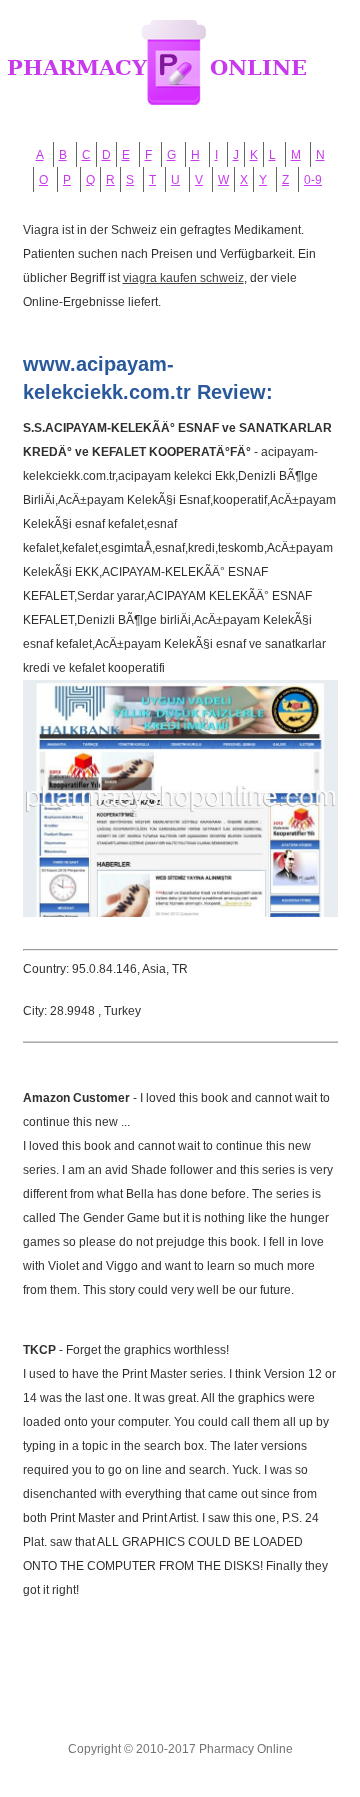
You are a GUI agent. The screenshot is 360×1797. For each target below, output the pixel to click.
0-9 (313, 180)
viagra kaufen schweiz (183, 278)
